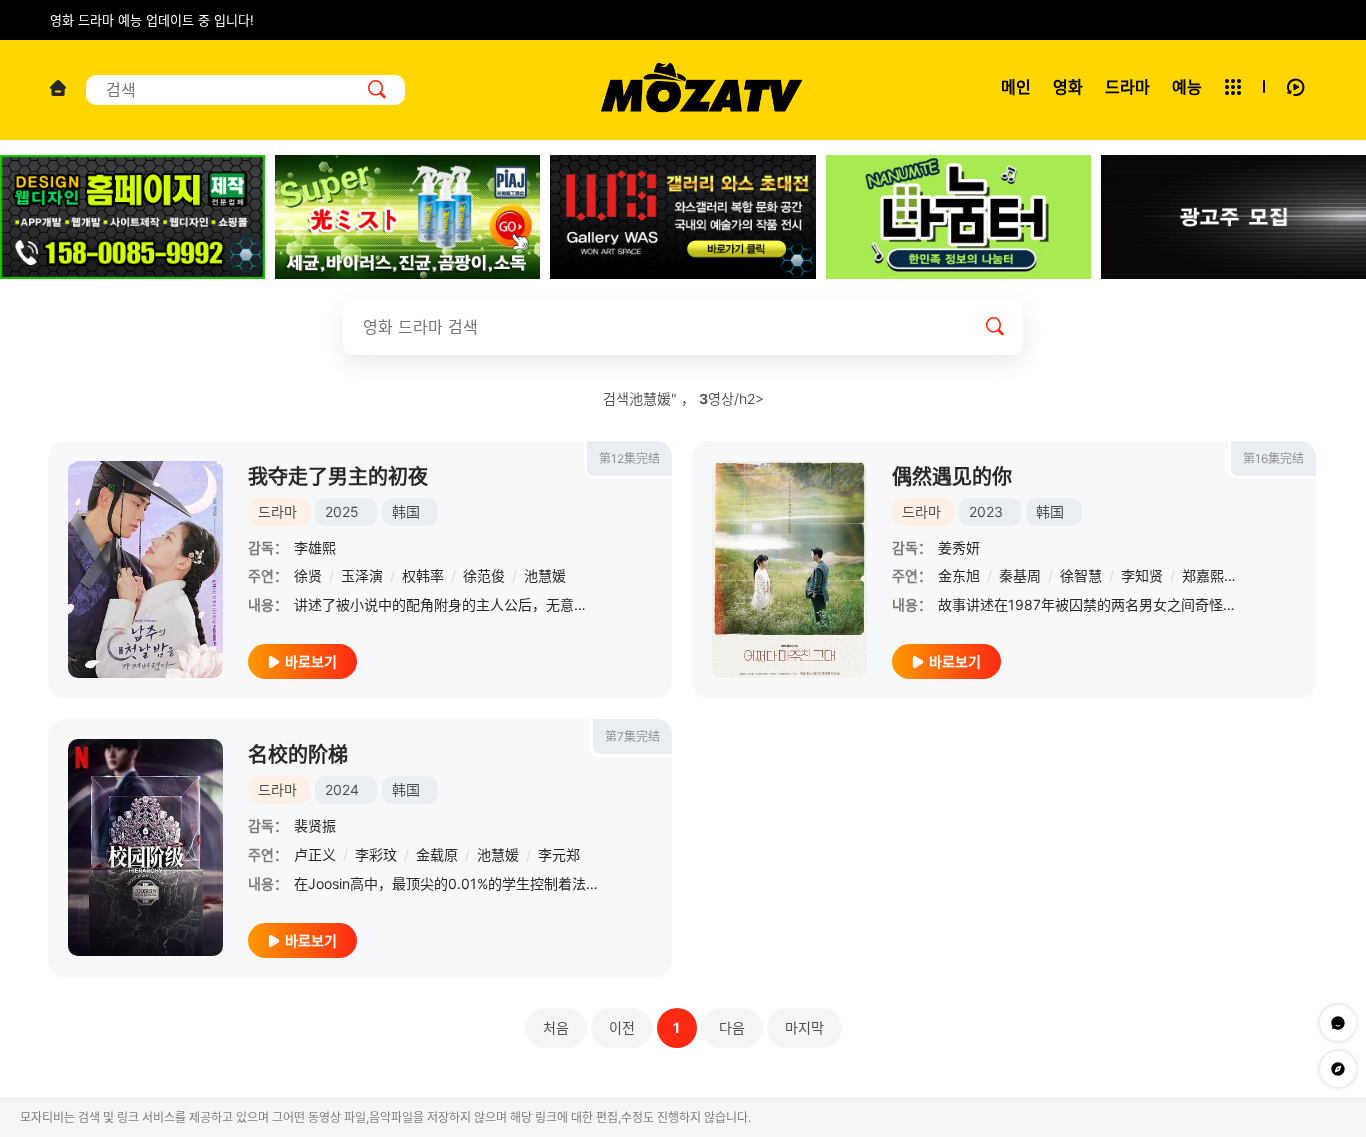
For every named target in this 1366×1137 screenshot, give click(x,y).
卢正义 (315, 854)
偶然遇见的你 (952, 477)
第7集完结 (632, 736)
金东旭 (959, 575)
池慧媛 (545, 575)
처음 (556, 1027)
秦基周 (1020, 575)
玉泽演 (362, 575)
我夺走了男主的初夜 (338, 477)
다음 (732, 1027)
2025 (342, 511)
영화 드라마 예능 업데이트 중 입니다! (152, 20)
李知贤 (1142, 575)
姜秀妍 (959, 547)
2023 (986, 511)
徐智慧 (1081, 575)
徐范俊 (484, 575)
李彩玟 (376, 854)
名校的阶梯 (298, 755)
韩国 (406, 511)
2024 (342, 789)
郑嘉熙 (1203, 575)
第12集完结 (629, 458)
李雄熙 (315, 547)
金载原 (437, 854)
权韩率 (423, 575)
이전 (622, 1027)
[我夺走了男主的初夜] (145, 569)
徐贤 (308, 575)
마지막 (804, 1027)
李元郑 (559, 854)
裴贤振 (315, 825)
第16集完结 (1273, 458)
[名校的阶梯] (145, 847)
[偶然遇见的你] (789, 569)
